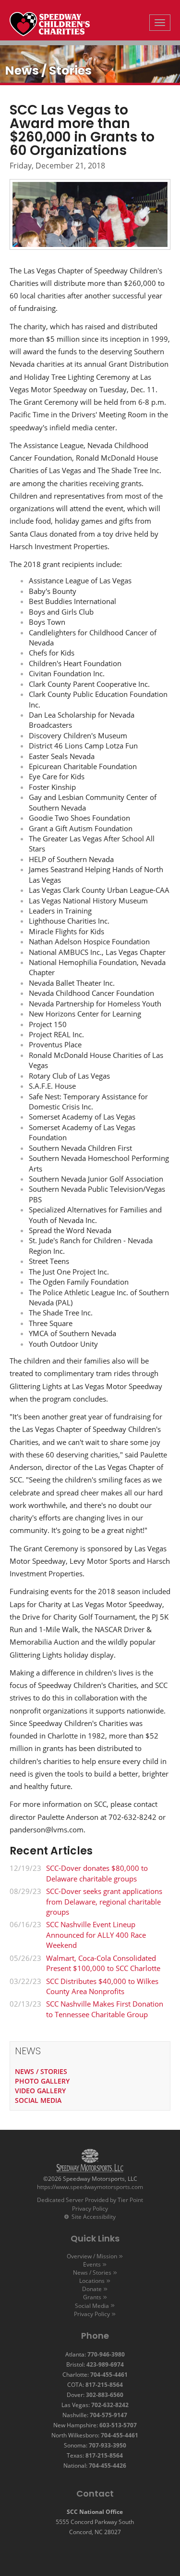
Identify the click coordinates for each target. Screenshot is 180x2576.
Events (92, 2264)
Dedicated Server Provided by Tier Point (90, 2200)
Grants (92, 2297)
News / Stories (92, 2273)
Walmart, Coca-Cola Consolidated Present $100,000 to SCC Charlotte (103, 1963)
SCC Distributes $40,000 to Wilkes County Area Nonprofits (102, 1986)
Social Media (92, 2306)
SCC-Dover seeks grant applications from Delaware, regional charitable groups (104, 1901)
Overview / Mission (92, 2256)
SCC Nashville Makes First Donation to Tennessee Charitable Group (105, 2009)
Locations (92, 2281)
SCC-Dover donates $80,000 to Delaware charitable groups (97, 1873)
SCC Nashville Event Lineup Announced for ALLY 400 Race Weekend (96, 1935)
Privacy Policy (90, 2209)
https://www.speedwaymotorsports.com (90, 2187)
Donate (92, 2289)
